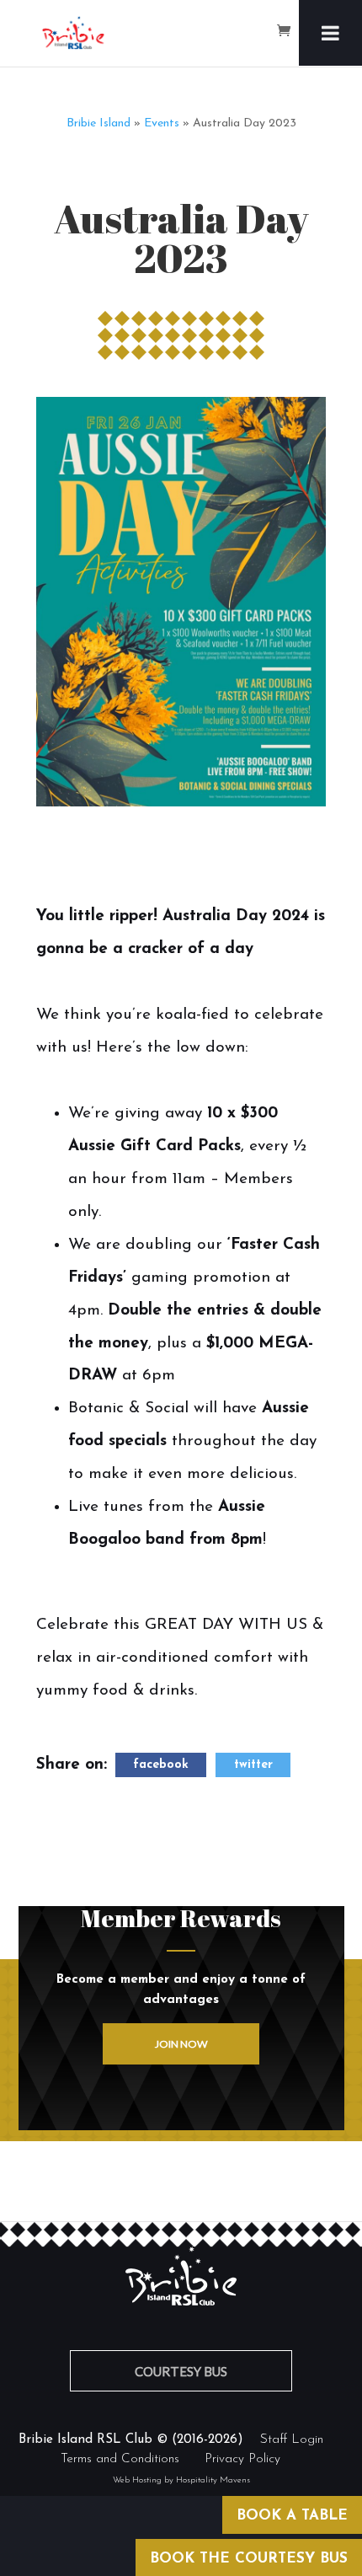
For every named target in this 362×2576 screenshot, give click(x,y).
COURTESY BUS (181, 2371)
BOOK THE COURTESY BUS (249, 2559)
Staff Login (292, 2440)
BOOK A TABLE (292, 2516)
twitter (253, 1765)
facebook (161, 1765)
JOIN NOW (181, 2044)
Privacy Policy (242, 2459)
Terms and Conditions (120, 2459)
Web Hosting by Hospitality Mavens (181, 2480)
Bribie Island (98, 123)
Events (162, 123)
